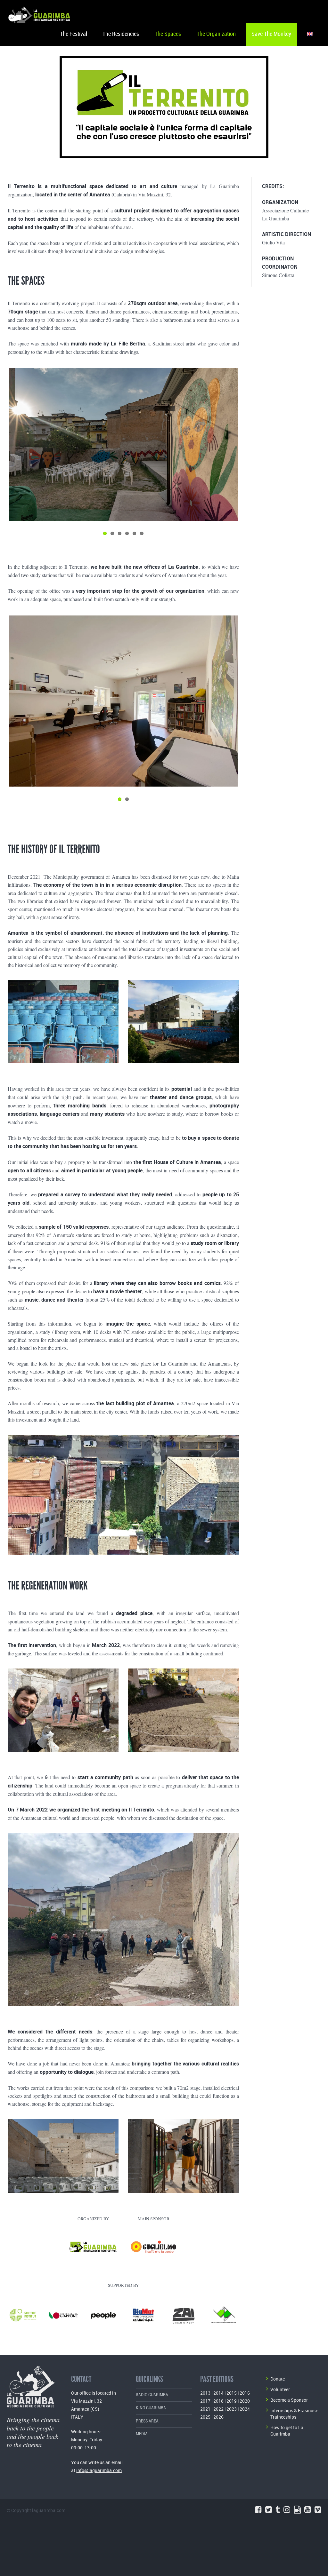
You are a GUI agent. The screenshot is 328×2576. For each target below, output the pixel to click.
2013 (205, 2393)
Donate (278, 2379)
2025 (205, 2417)
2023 (232, 2409)
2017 (205, 2401)
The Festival (74, 34)
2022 (218, 2409)
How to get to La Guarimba (287, 2431)
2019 (232, 2401)
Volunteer (280, 2389)
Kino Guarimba (151, 2408)
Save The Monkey (271, 34)
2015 (232, 2393)
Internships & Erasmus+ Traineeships (294, 2414)
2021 (205, 2409)
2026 (218, 2417)
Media (142, 2434)
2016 (245, 2393)
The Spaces (168, 34)
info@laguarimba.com (99, 2470)
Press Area (147, 2421)
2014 (218, 2393)
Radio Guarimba (152, 2395)
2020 (245, 2401)
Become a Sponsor (289, 2400)
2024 (245, 2409)
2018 (218, 2401)
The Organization (216, 34)
